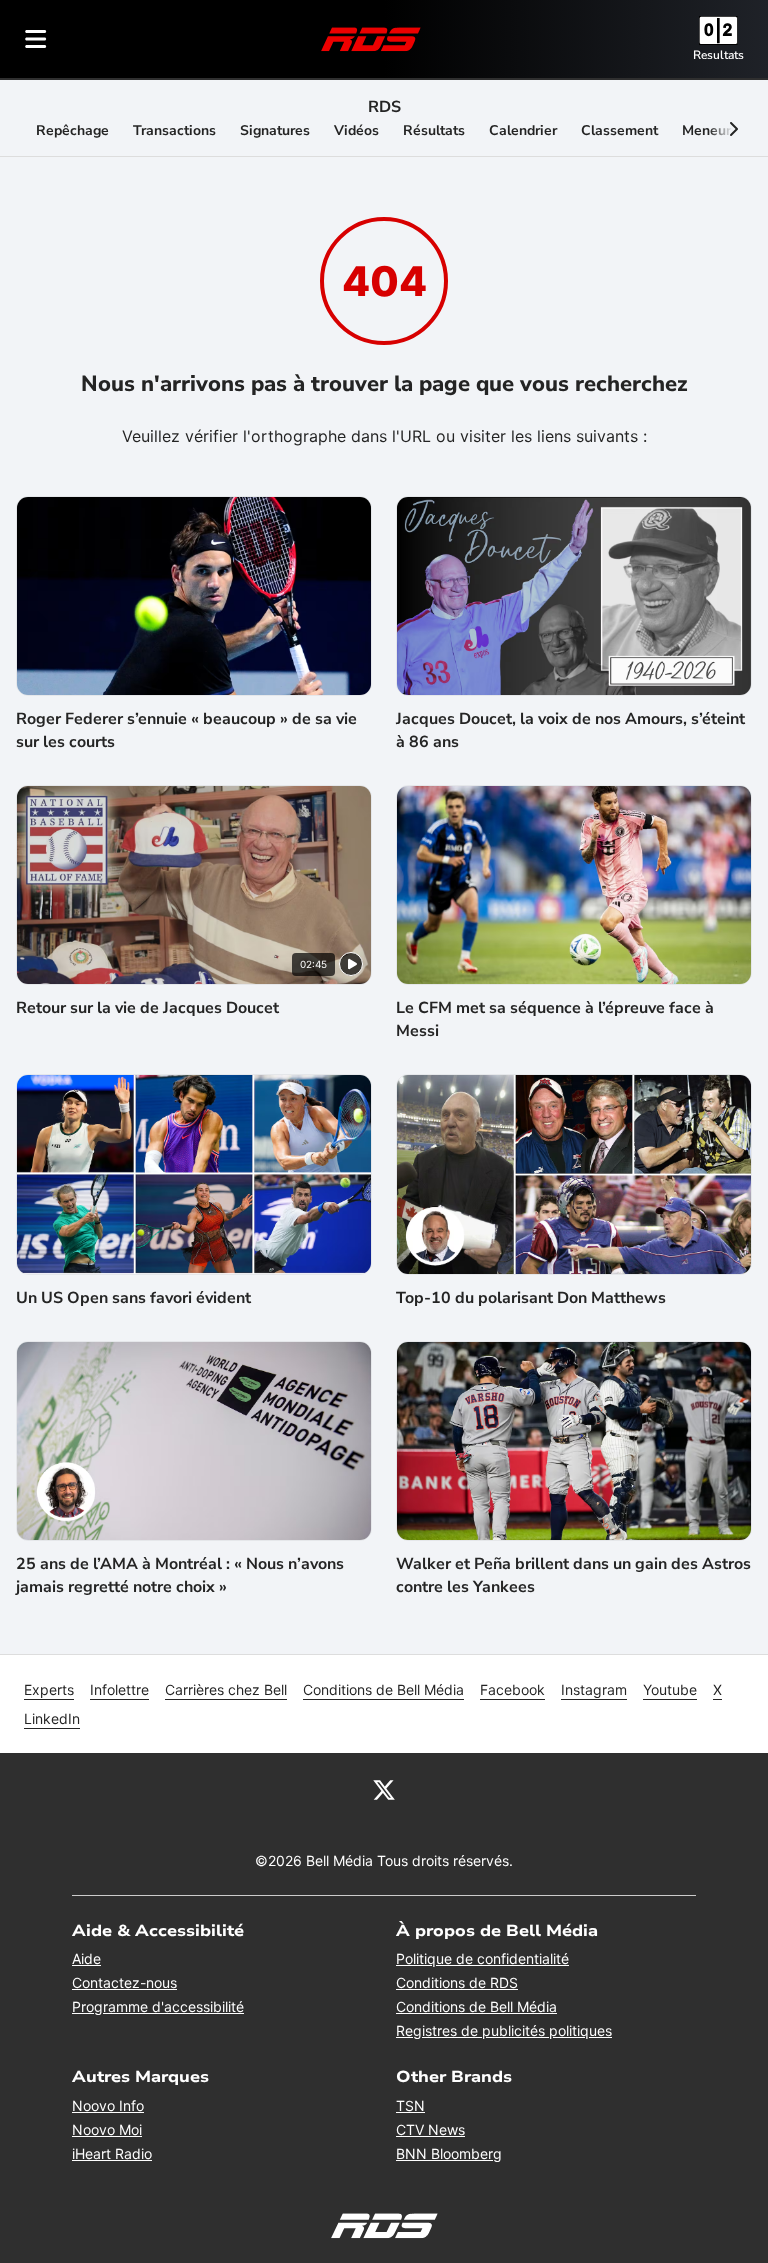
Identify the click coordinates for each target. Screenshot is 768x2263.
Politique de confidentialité (482, 1958)
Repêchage (72, 130)
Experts (49, 1689)
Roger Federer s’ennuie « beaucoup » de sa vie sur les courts (186, 730)
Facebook (512, 1689)
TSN (410, 2105)
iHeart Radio (112, 2153)
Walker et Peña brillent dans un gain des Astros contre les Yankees (573, 1575)
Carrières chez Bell (226, 1689)
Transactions (174, 130)
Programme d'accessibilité (158, 2006)
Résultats (434, 130)
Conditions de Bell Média (383, 1689)
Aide (86, 1958)
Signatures (275, 130)
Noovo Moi (107, 2129)
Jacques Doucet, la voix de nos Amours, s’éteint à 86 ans (570, 730)
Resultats (718, 55)
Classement (619, 130)
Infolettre (119, 1689)
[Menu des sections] (36, 39)
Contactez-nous (124, 1982)
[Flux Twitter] (384, 1789)
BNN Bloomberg (449, 2153)
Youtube (670, 1689)
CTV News (430, 2129)
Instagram (594, 1689)
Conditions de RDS (457, 1982)
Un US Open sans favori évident (133, 1298)
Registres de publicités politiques (504, 2030)
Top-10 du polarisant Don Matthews (531, 1298)
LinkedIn (52, 1718)
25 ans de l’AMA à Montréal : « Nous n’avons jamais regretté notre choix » (180, 1575)
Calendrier (523, 130)
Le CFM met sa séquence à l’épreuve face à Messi (555, 1019)
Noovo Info (108, 2105)
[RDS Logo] (371, 38)
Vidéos (356, 130)
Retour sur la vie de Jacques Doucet (147, 1008)
